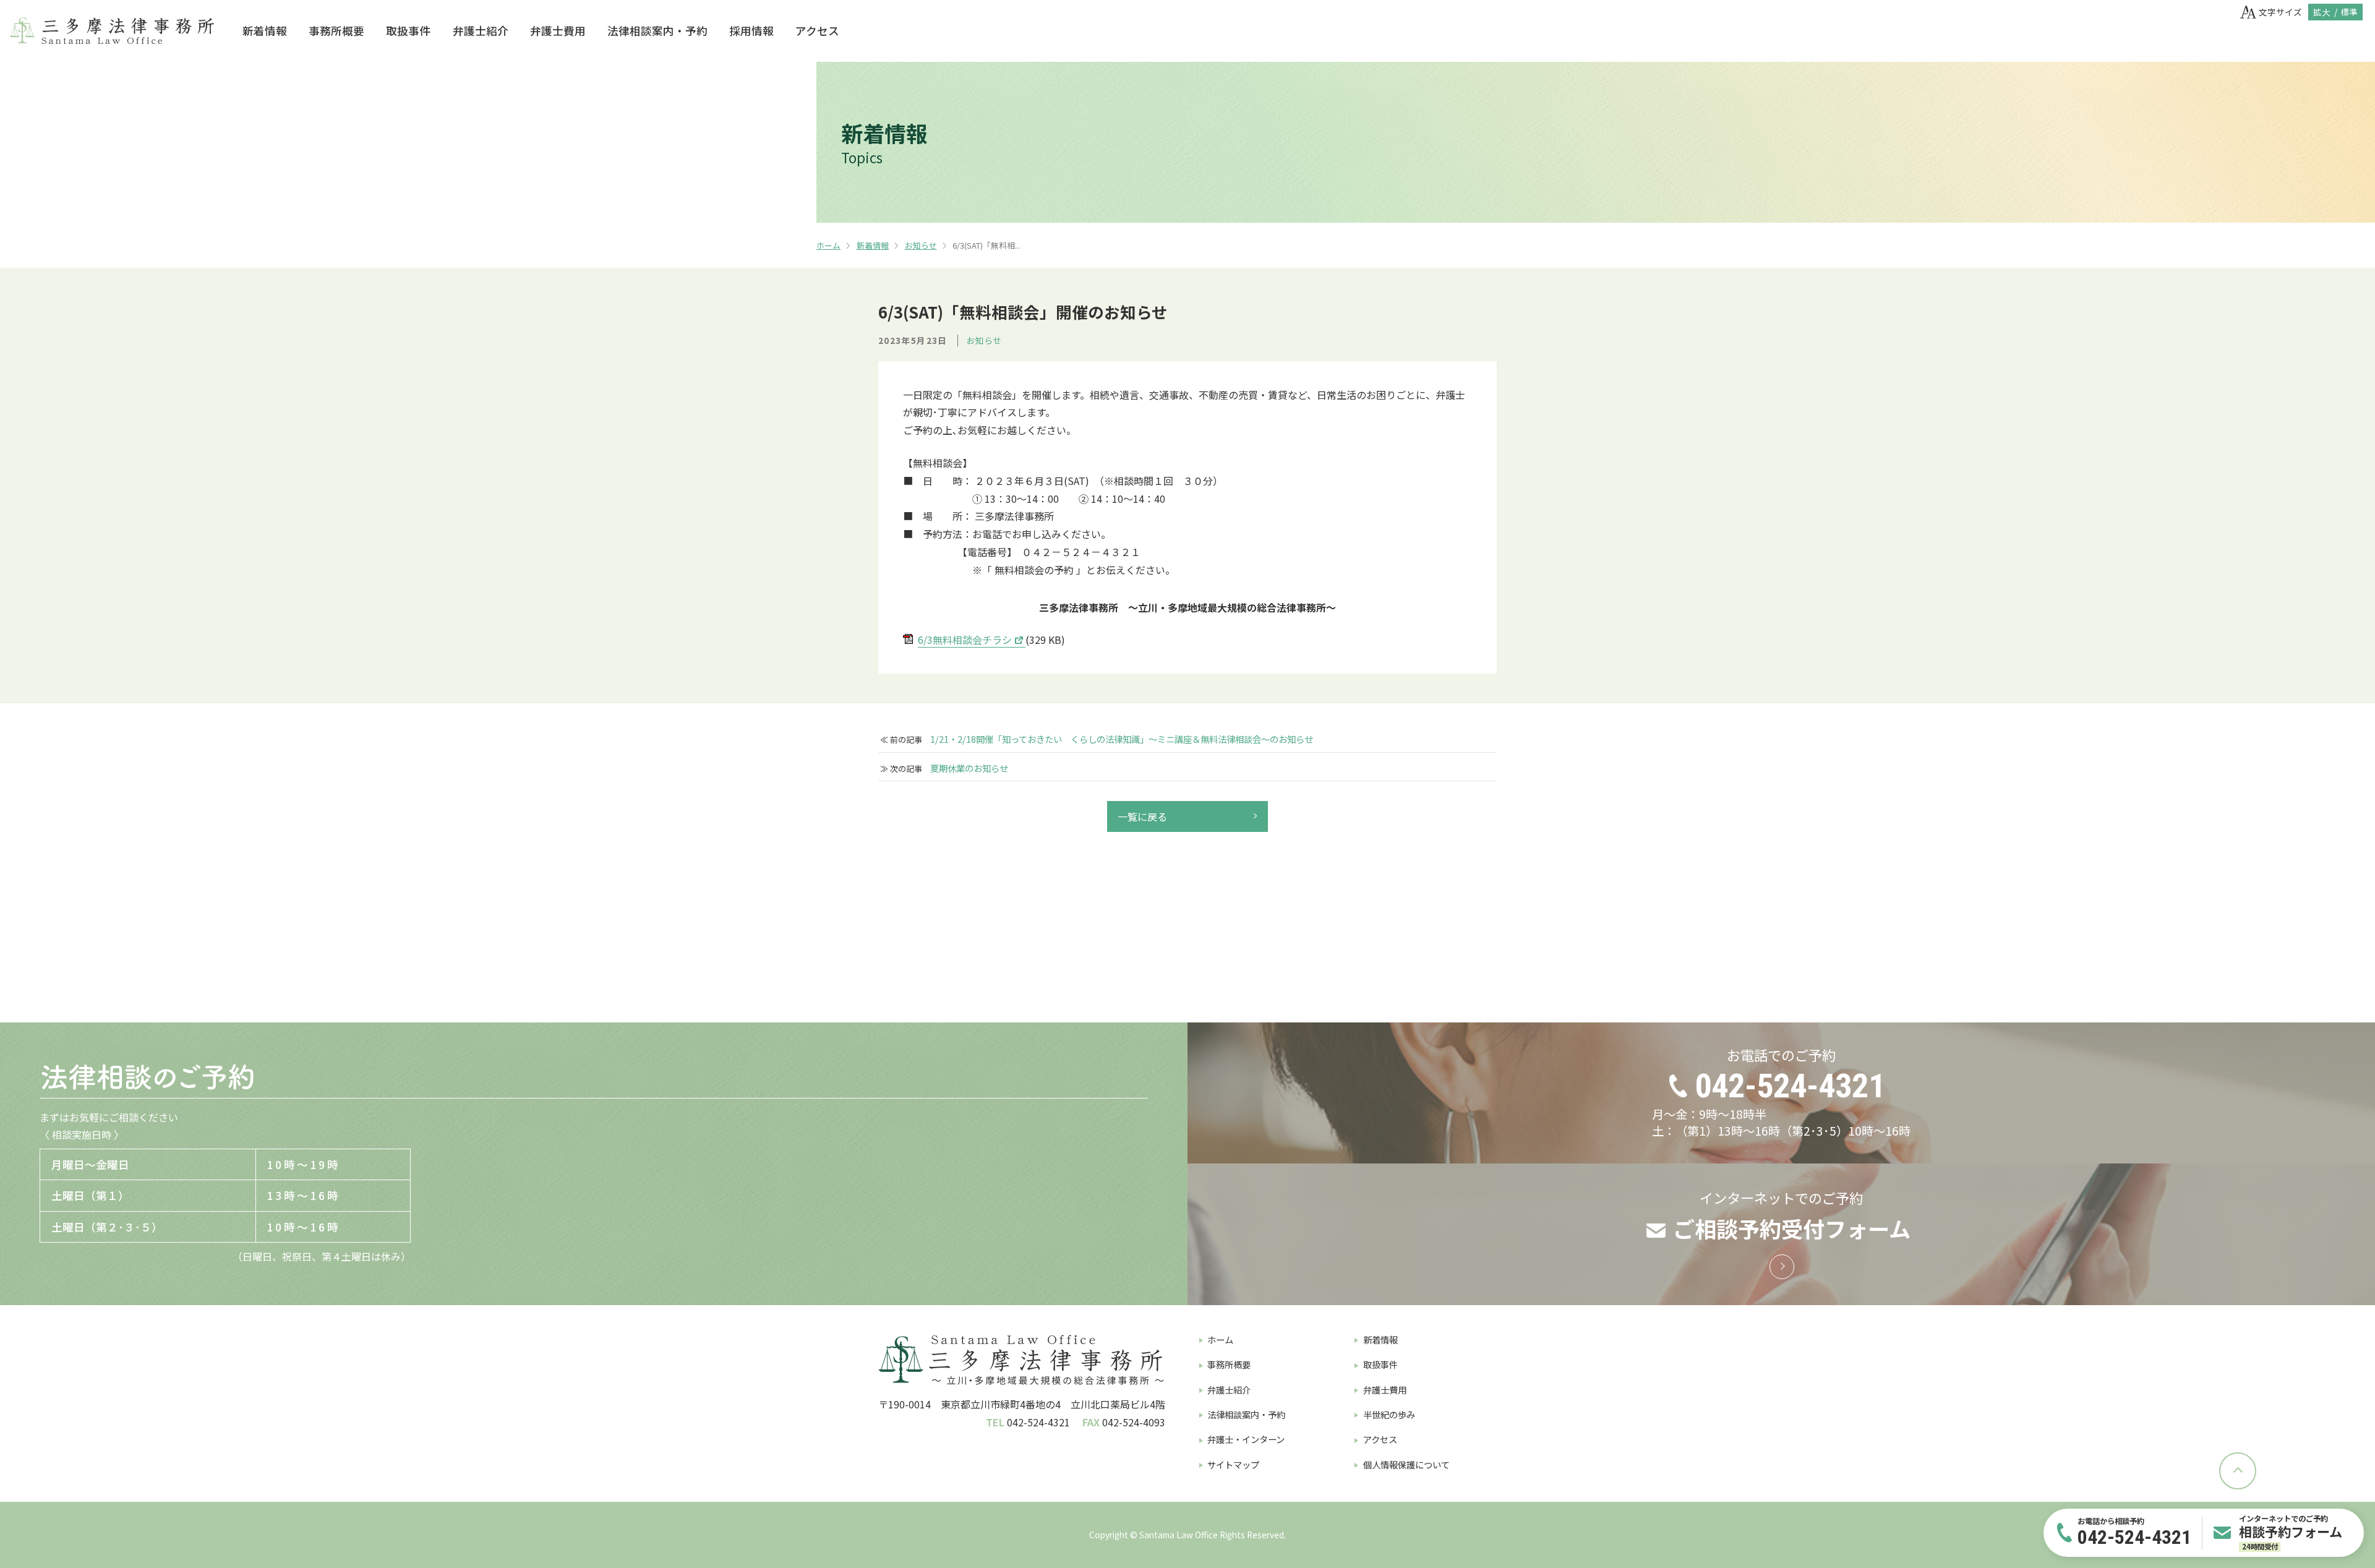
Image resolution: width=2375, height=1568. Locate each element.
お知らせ (921, 245)
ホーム (828, 245)
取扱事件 (408, 31)
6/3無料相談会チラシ (965, 640)
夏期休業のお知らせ (969, 768)
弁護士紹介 (481, 31)
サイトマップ (1233, 1464)
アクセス (817, 31)
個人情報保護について (1406, 1464)
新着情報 (265, 31)
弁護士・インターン (1246, 1439)
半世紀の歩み (1389, 1414)
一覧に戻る (1142, 816)
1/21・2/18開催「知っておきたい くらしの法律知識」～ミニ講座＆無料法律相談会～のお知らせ (1122, 739)
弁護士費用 (558, 31)
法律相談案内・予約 (657, 31)
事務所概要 (336, 31)
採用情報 (751, 31)
